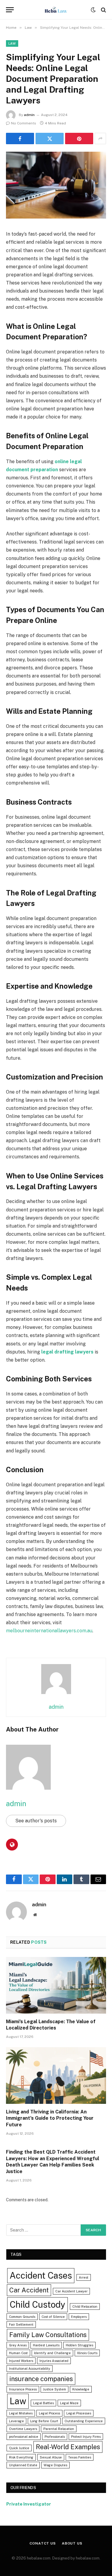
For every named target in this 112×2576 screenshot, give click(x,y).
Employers (79, 2317)
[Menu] (10, 10)
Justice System (55, 2389)
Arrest (84, 2277)
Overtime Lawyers (23, 2429)
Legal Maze (69, 2403)
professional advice (24, 2437)
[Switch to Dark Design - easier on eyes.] (93, 10)
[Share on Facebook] (20, 138)
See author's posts (36, 1821)
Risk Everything (21, 2457)
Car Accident (29, 2290)
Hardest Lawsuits (46, 2345)
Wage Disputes (55, 2465)
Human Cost (18, 2353)
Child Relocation (85, 2306)
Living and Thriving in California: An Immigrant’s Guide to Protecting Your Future (50, 2118)
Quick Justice (19, 2448)
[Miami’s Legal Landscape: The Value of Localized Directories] (56, 1985)
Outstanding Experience (84, 2421)
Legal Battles (43, 2403)
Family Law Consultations (48, 2335)
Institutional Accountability (30, 2369)
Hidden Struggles (79, 2345)
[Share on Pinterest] (79, 138)
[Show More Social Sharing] (100, 138)
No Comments (24, 123)
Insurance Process (23, 2389)
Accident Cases (41, 2275)
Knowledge (81, 2389)
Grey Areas (18, 2345)
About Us (72, 2543)
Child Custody (37, 2305)
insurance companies (41, 2379)
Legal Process (49, 2413)
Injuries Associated (54, 2361)
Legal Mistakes (21, 2413)
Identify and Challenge (52, 2353)
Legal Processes (79, 2413)
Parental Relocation (59, 2429)
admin (29, 115)
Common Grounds (22, 2317)
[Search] (103, 10)
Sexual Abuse (51, 2457)
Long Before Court (44, 2421)
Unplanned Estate (23, 2465)
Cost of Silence (53, 2317)
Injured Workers (21, 2361)
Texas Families (80, 2457)
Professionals (55, 2437)
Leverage (16, 2421)
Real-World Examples (68, 2447)
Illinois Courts (87, 2353)
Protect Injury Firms (86, 2437)
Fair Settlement (21, 2324)
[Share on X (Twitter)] (50, 138)
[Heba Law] (56, 10)
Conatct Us (43, 2543)
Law (12, 43)
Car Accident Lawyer (71, 2291)
